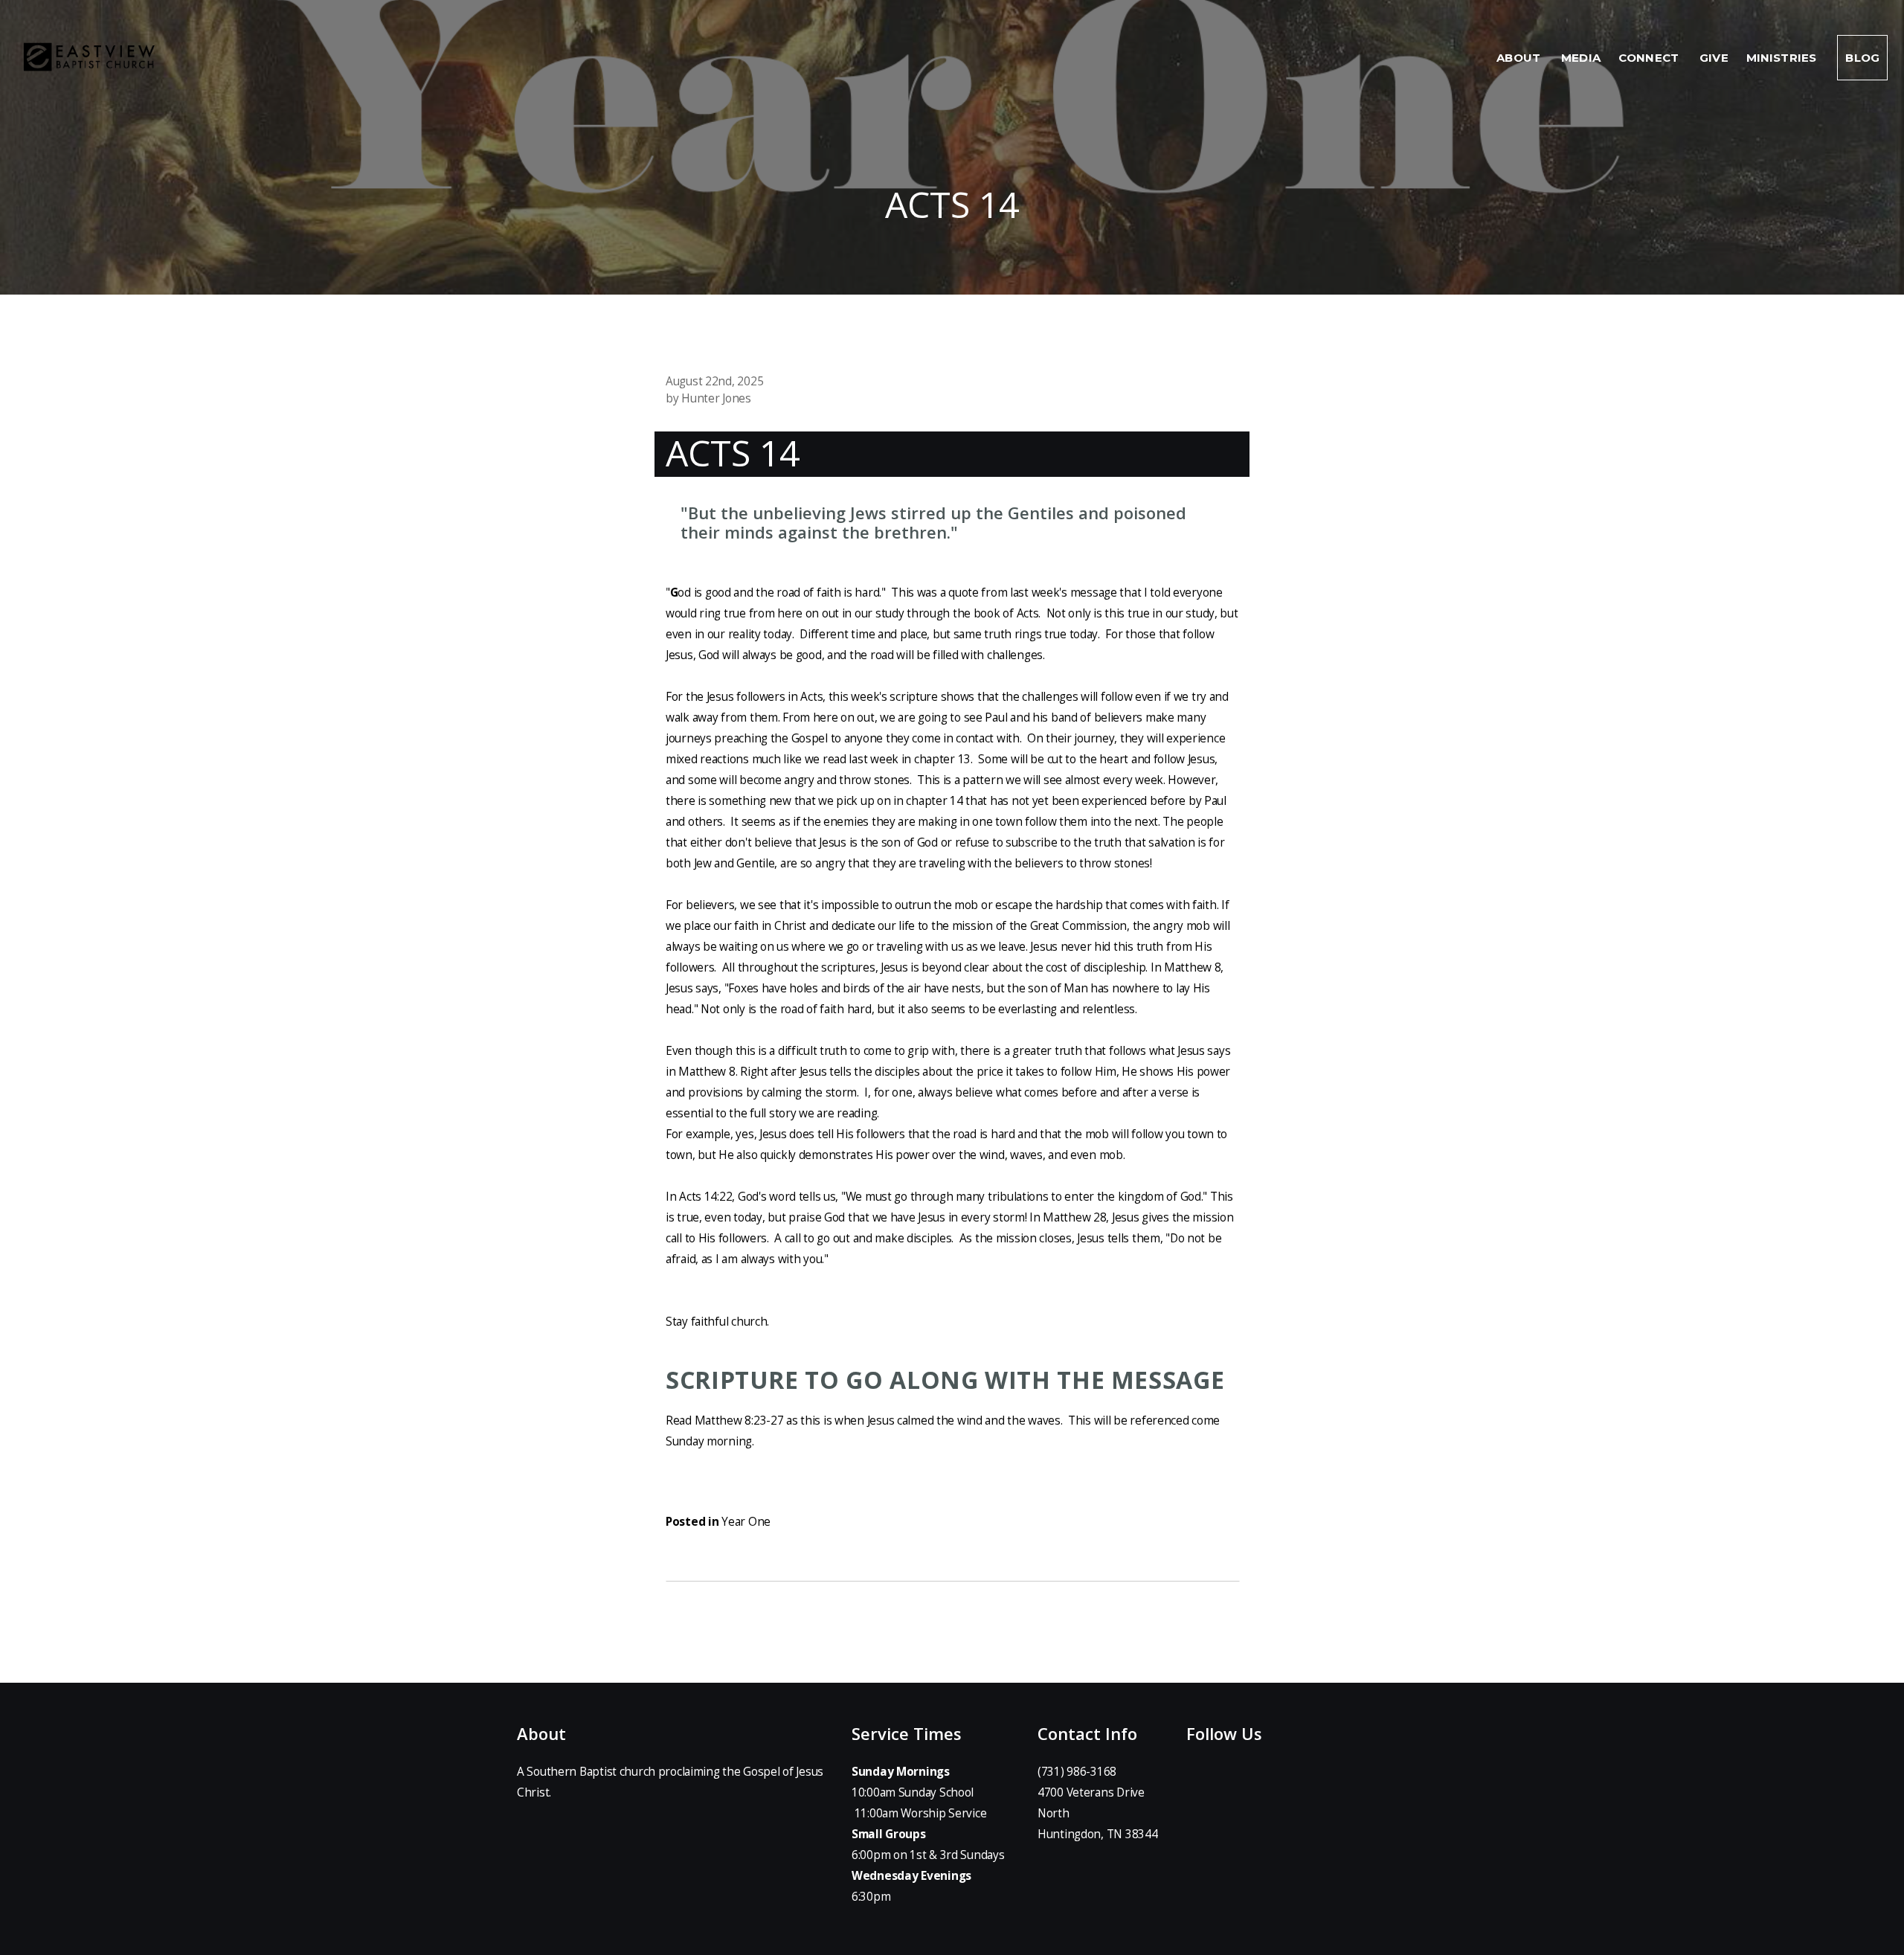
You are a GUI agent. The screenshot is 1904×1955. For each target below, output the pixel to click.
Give (1714, 58)
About (1520, 58)
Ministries (1783, 58)
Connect (1650, 58)
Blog (1862, 58)
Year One (746, 1522)
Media (1581, 58)
